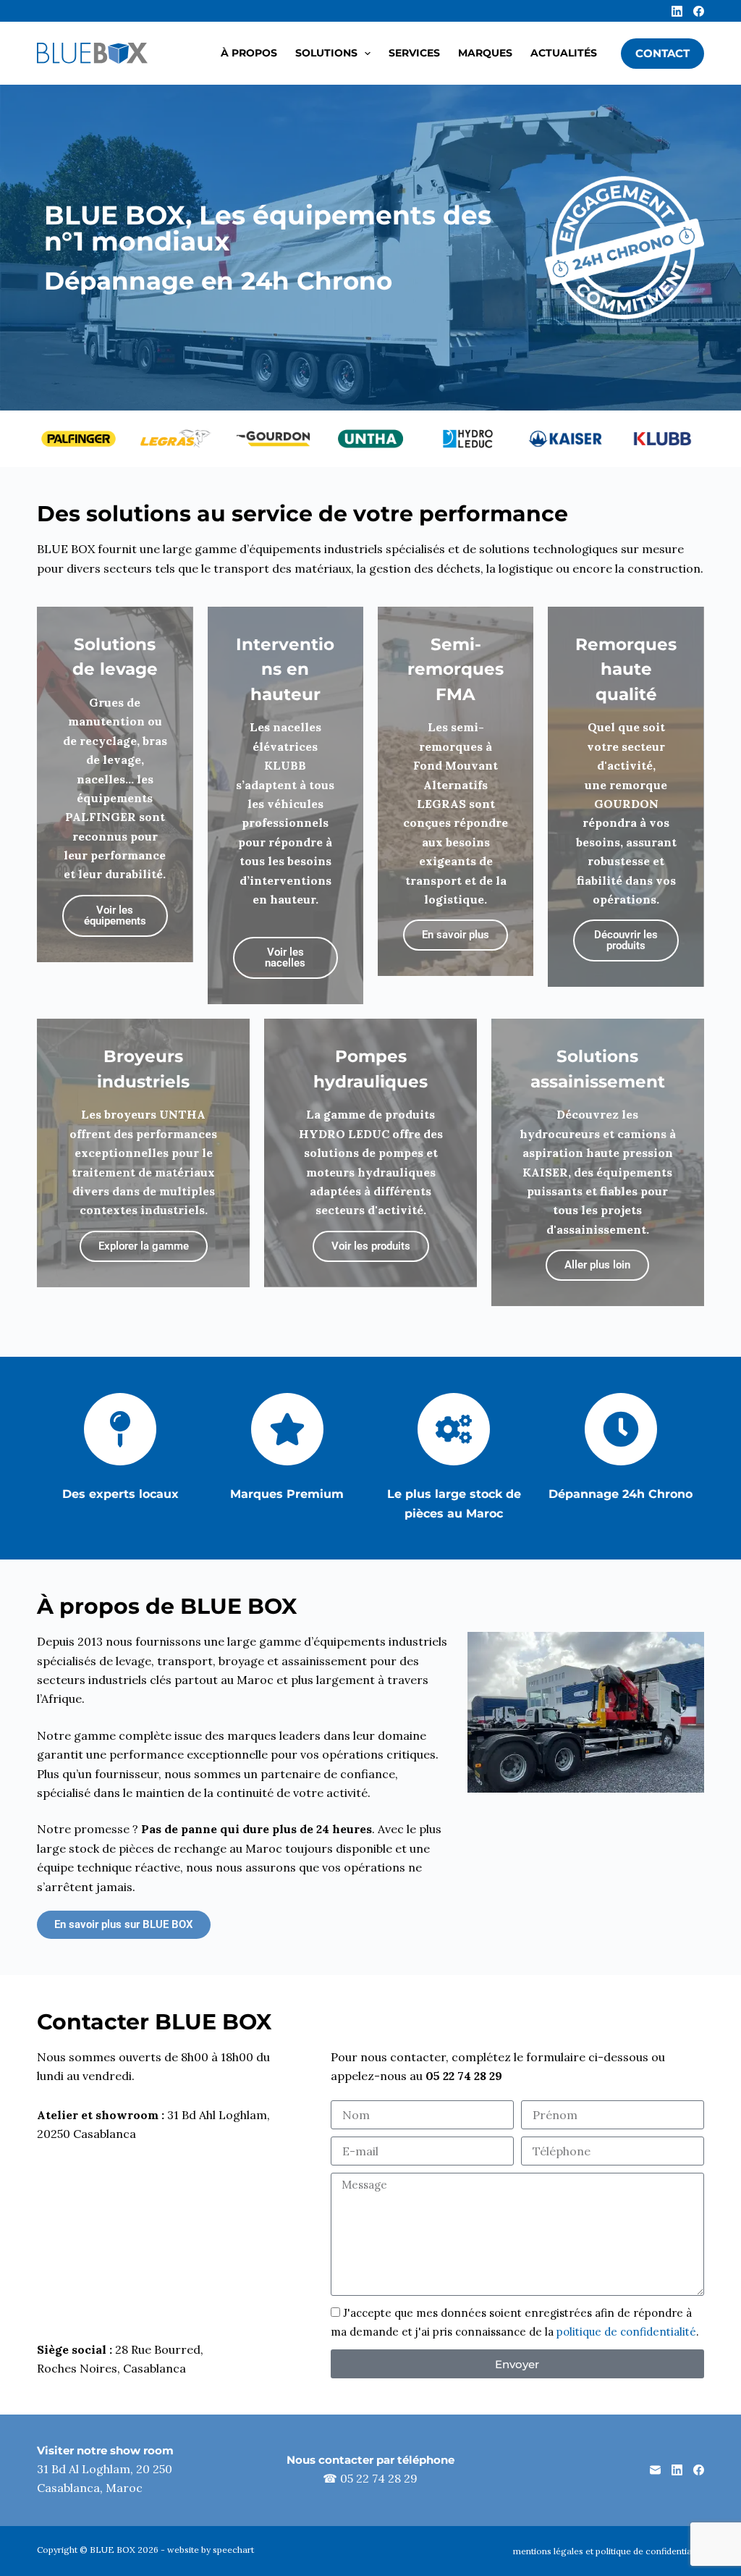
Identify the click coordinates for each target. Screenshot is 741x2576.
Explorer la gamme (144, 1246)
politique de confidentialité (626, 2332)
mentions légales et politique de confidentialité (609, 2551)
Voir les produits (371, 1246)
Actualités (564, 53)
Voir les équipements (115, 916)
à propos (249, 53)
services (414, 53)
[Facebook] (699, 11)
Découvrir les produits (626, 940)
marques (485, 53)
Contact (662, 53)
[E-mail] (655, 2470)
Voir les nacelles (285, 957)
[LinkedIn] (677, 11)
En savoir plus (456, 935)
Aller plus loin (597, 1265)
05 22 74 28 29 (379, 2478)
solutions (326, 53)
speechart (233, 2550)
